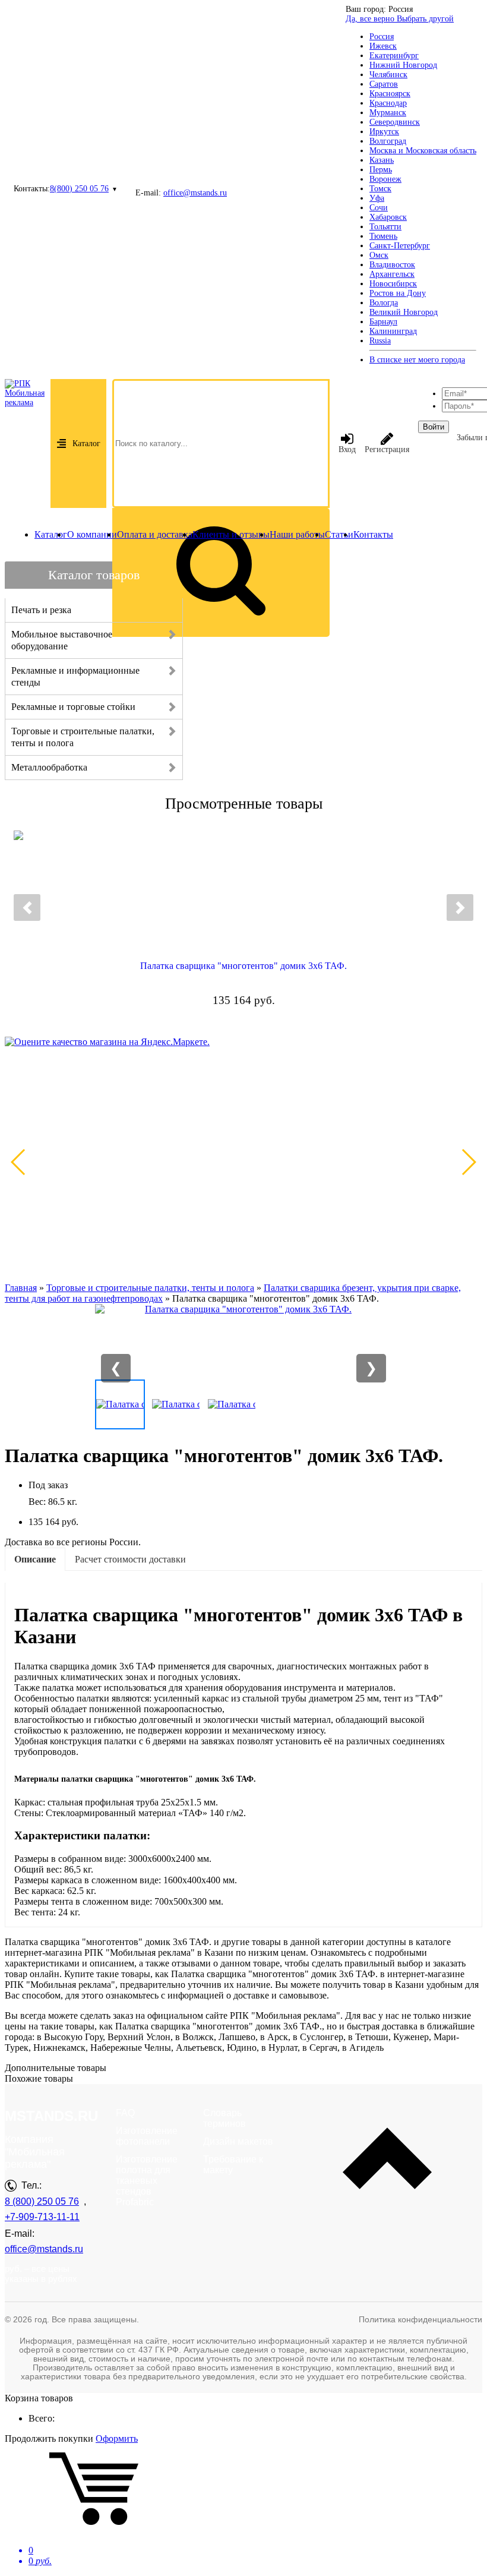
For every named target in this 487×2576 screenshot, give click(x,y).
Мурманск (388, 113)
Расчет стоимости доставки (130, 1559)
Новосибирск (393, 284)
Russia (380, 341)
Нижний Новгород (403, 65)
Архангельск (392, 274)
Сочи (379, 208)
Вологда (384, 303)
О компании (92, 534)
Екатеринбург (394, 56)
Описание (35, 1559)
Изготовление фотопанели (147, 2136)
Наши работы (297, 534)
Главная (21, 1288)
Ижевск (383, 46)
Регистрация (387, 449)
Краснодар (388, 103)
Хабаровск (388, 217)
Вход (347, 449)
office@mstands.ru (195, 193)
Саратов (384, 84)
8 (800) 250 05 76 (42, 2201)
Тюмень (383, 236)
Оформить (117, 2438)
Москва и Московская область (423, 151)
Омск (379, 255)
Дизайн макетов (238, 2141)
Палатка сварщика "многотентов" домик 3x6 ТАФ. (243, 966)
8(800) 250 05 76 (79, 189)
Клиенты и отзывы (231, 534)
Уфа (377, 198)
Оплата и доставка (155, 534)
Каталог (86, 443)
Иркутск (384, 132)
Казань (382, 160)
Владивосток (392, 265)
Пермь (381, 170)
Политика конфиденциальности (420, 2319)
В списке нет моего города (417, 360)
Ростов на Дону (398, 293)
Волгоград (388, 141)
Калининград (393, 331)
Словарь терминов (224, 2118)
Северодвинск (395, 122)
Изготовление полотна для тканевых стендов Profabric (147, 2181)
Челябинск (388, 75)
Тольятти (385, 227)
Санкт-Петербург (400, 246)
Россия (382, 37)
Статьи (339, 534)
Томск (380, 189)
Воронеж (385, 179)
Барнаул (383, 322)
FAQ (125, 2113)
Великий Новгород (404, 312)
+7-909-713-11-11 (42, 2217)
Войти (434, 427)
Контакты (373, 534)
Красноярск (390, 94)
